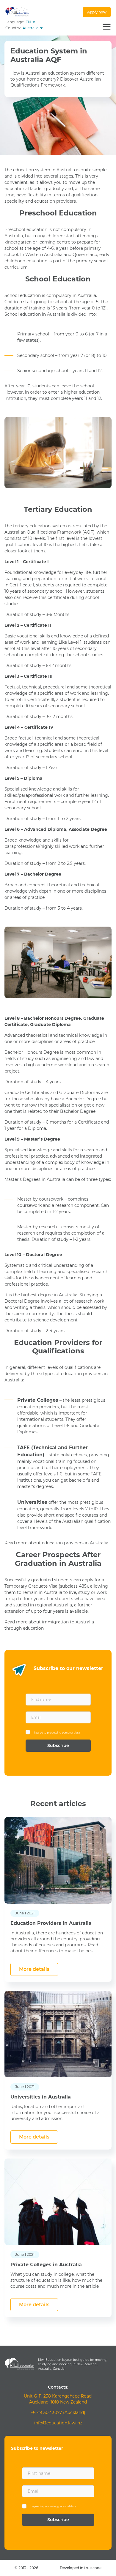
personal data (71, 1733)
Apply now (97, 12)
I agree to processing (57, 1733)
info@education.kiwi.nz (58, 2423)
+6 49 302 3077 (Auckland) (58, 2412)
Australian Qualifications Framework (43, 532)
